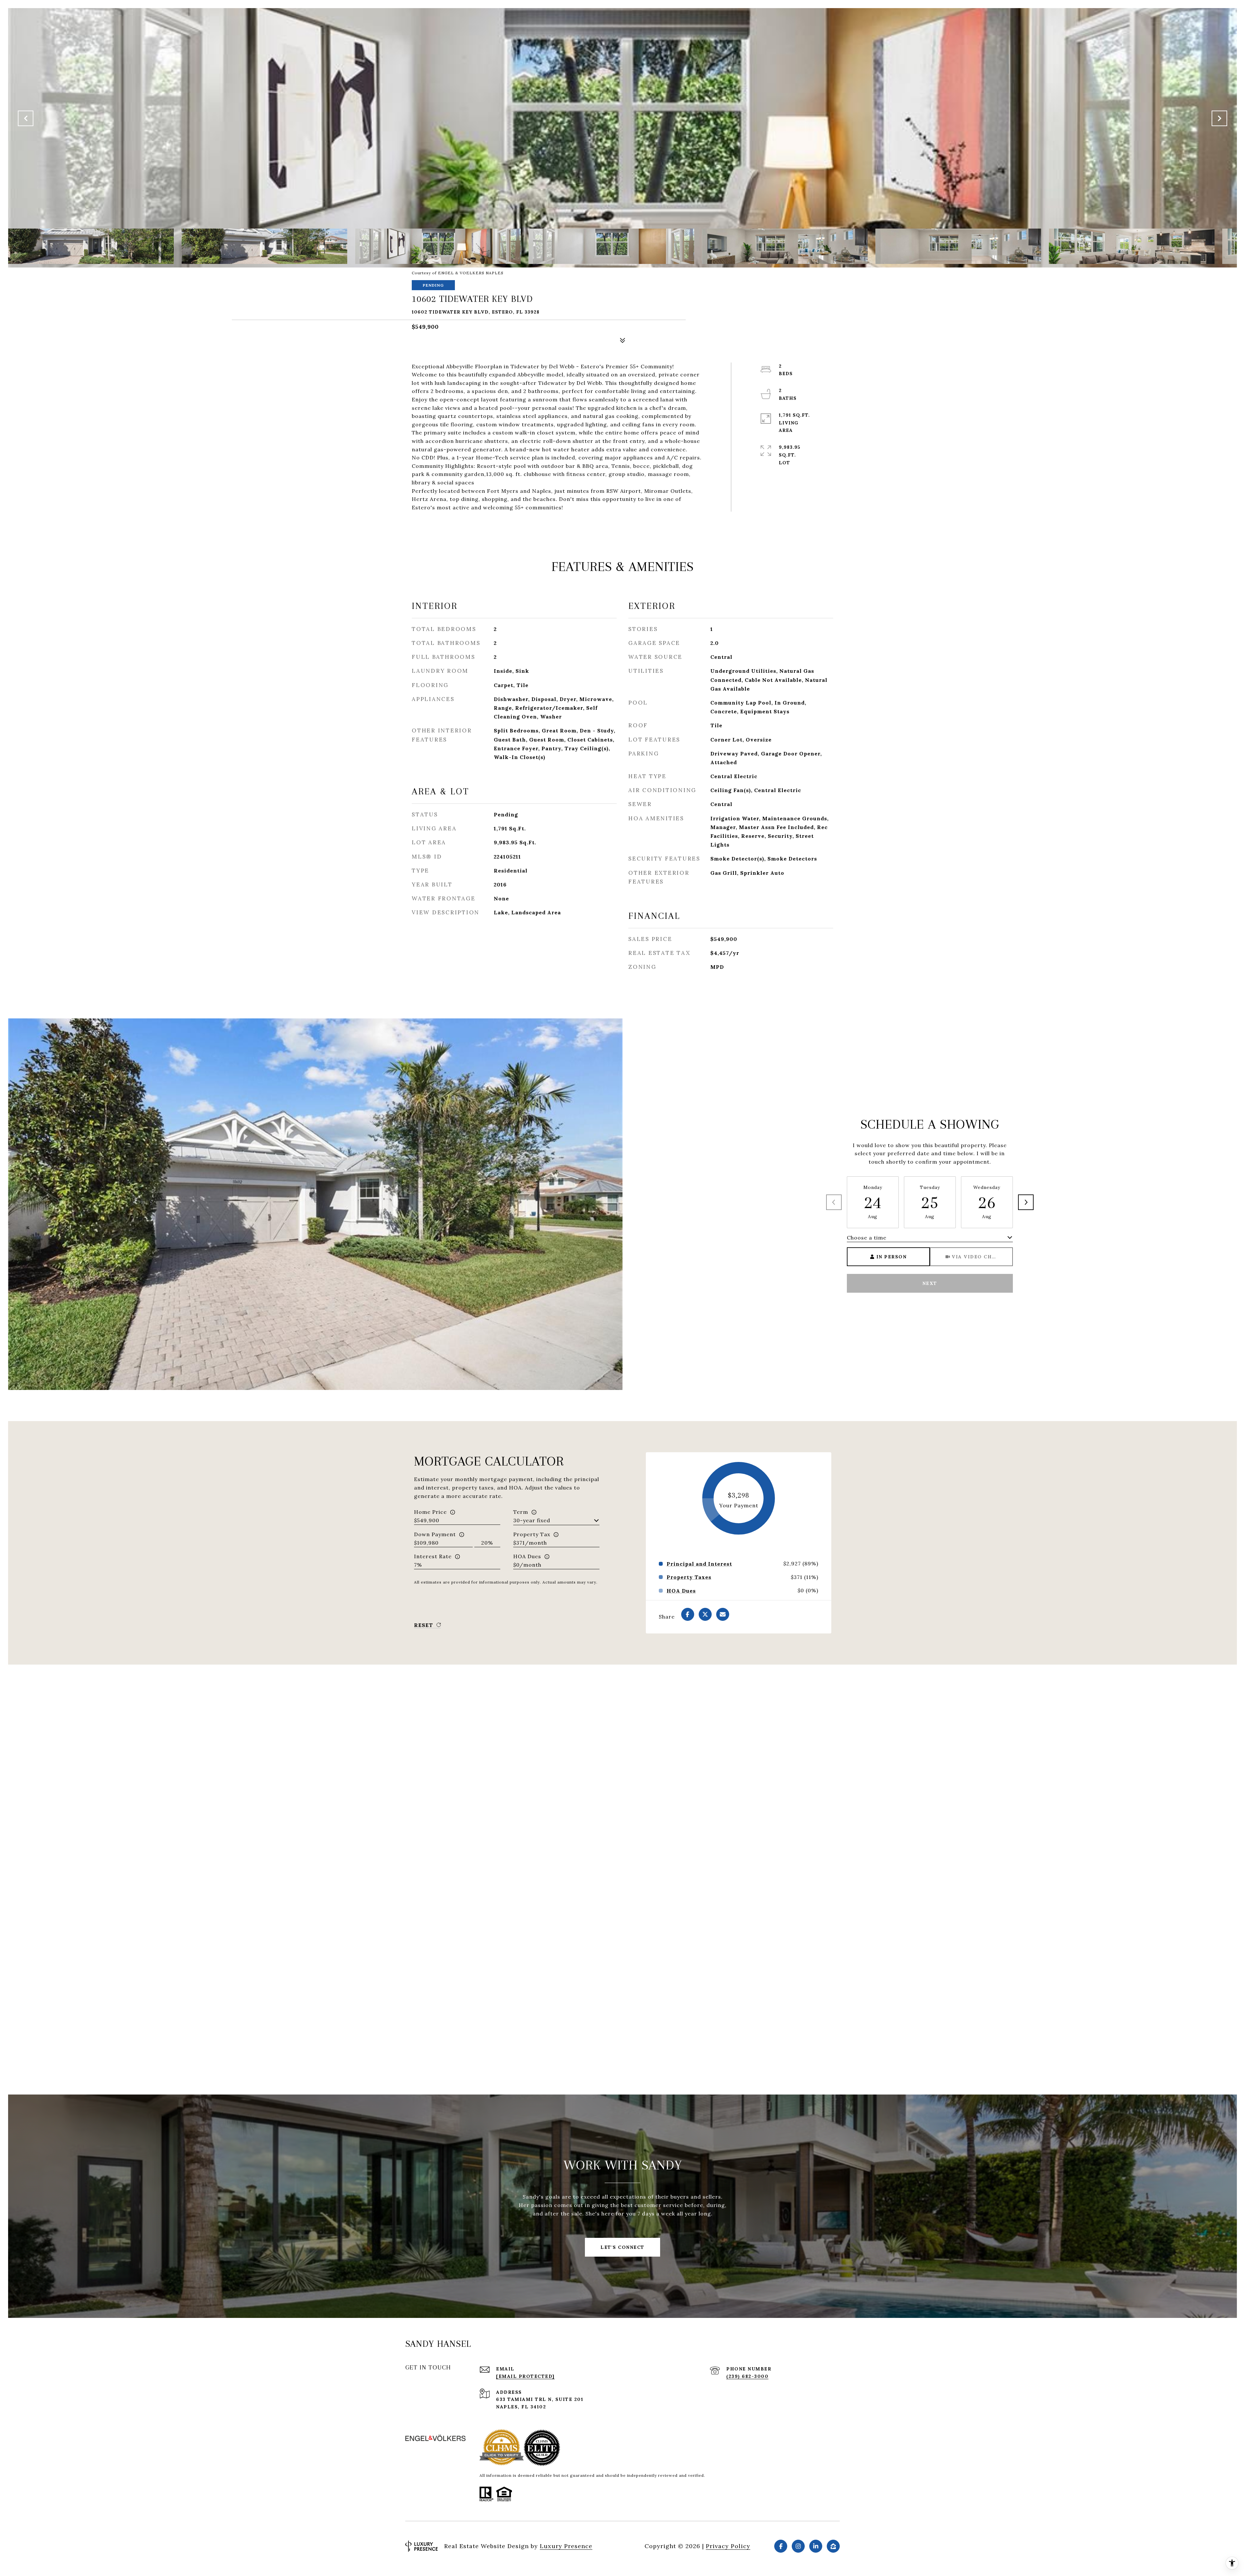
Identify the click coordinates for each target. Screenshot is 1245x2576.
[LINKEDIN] (816, 2546)
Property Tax (532, 1534)
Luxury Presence (566, 2546)
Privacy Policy (728, 2546)
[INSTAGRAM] (798, 2546)
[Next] (1026, 1202)
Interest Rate (433, 1556)
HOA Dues (527, 1556)
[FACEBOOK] (781, 2546)
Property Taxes (689, 1577)
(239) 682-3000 (747, 2376)
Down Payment (435, 1534)
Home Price (430, 1512)
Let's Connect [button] (622, 2247)
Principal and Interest (699, 1564)
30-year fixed (532, 1520)
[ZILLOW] (833, 2546)
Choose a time (867, 1238)
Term (521, 1512)
